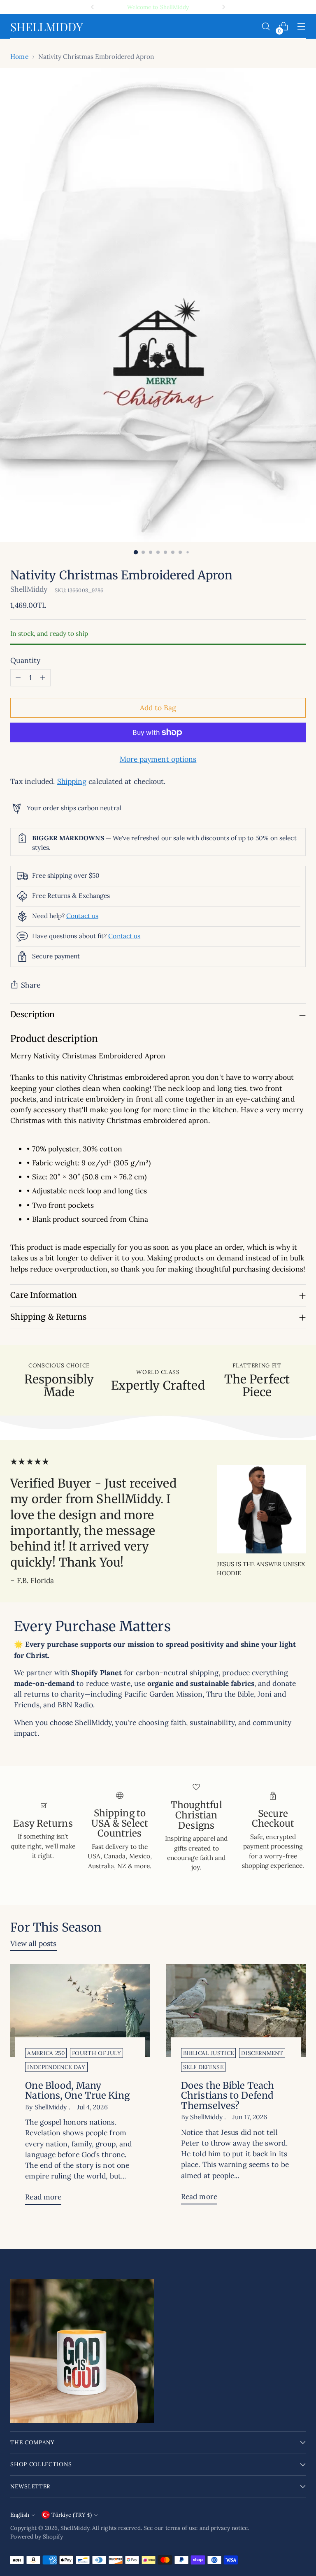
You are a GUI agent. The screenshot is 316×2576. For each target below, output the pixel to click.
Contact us (82, 916)
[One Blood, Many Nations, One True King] (80, 2011)
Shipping (72, 781)
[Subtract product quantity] (18, 678)
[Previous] (93, 7)
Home (19, 56)
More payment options (158, 759)
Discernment (262, 2053)
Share (30, 985)
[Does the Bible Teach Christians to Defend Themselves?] (236, 2011)
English (20, 2515)
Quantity (25, 660)
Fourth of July (96, 2053)
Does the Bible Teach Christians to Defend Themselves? (228, 2096)
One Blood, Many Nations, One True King (77, 2091)
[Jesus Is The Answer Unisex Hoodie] (261, 1509)
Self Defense (203, 2067)
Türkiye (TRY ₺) (72, 2515)
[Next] (223, 7)
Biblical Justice (208, 2053)
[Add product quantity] (43, 678)
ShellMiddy (29, 589)
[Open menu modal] (301, 27)
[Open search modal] (266, 27)
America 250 (46, 2053)
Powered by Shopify (37, 2536)
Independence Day (56, 2067)
